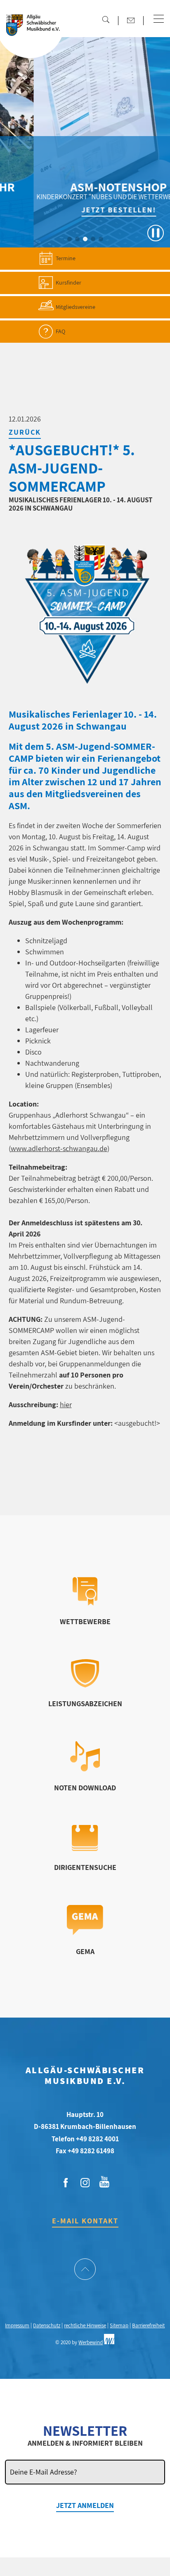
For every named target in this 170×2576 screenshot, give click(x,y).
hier (66, 1405)
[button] (159, 19)
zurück (25, 432)
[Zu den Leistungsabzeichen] (85, 1685)
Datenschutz (47, 2325)
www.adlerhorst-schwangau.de (59, 1148)
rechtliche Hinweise (85, 2325)
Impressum (17, 2325)
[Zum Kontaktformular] (131, 20)
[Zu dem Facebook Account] (66, 2183)
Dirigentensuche (85, 1867)
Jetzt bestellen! (89, 210)
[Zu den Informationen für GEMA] (85, 1932)
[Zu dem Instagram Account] (85, 2183)
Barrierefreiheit (148, 2325)
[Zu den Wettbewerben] (85, 1603)
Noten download (85, 1788)
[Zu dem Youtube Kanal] (104, 2181)
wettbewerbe (85, 1621)
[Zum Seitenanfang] (85, 2270)
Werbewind (91, 2342)
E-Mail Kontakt (85, 2221)
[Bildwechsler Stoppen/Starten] (156, 233)
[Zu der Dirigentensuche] (85, 1848)
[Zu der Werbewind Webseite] (109, 2342)
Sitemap (119, 2325)
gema (85, 1951)
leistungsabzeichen (85, 1704)
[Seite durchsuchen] (106, 19)
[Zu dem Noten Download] (85, 1769)
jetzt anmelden (85, 2505)
